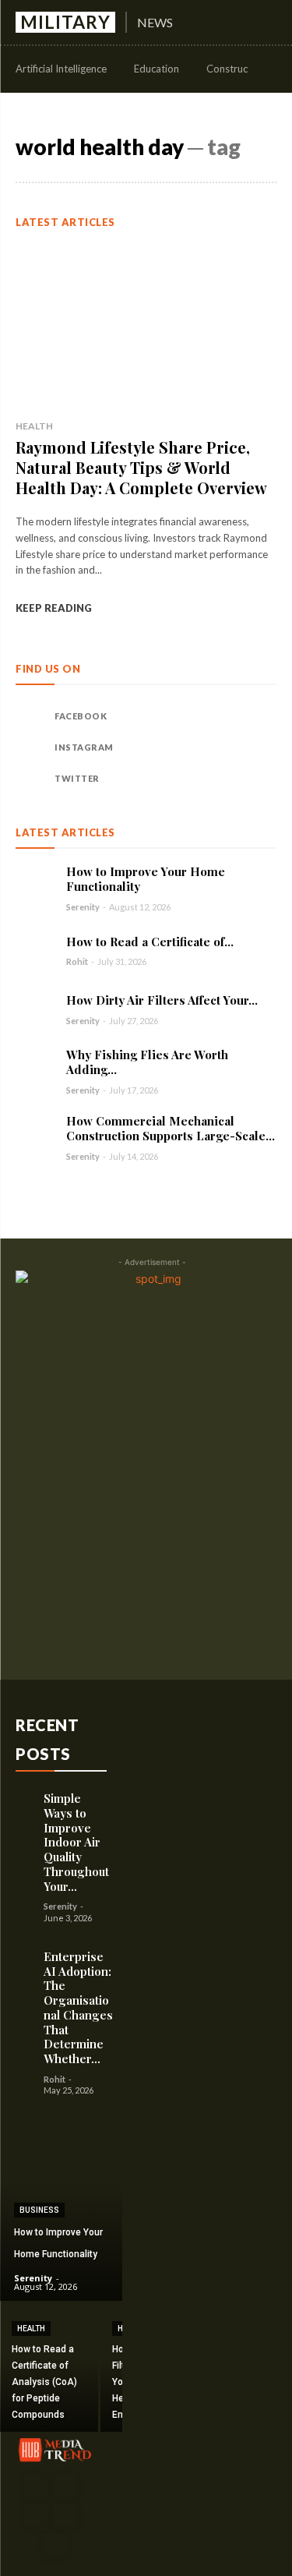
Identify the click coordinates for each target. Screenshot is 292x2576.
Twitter (77, 778)
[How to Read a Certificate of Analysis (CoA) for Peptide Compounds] (35, 950)
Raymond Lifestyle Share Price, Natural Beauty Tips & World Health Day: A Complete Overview (141, 467)
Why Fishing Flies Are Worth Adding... (147, 1062)
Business (39, 2210)
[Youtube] (55, 2545)
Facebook (81, 716)
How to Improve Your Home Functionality (146, 879)
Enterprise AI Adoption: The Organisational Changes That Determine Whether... (78, 2007)
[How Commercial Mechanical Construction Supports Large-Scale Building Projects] (35, 1133)
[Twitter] (31, 779)
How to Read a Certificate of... (150, 942)
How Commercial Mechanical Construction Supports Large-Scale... (171, 1128)
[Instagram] (31, 747)
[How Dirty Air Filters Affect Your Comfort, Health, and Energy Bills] (35, 1009)
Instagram (84, 747)
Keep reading (54, 608)
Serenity (83, 907)
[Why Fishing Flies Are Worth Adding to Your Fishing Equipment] (35, 1067)
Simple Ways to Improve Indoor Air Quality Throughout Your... (76, 1842)
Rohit (77, 961)
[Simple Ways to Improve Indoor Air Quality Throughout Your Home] (26, 1797)
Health (34, 426)
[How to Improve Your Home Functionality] (35, 884)
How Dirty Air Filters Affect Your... (162, 1000)
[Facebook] (31, 716)
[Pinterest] (35, 2516)
